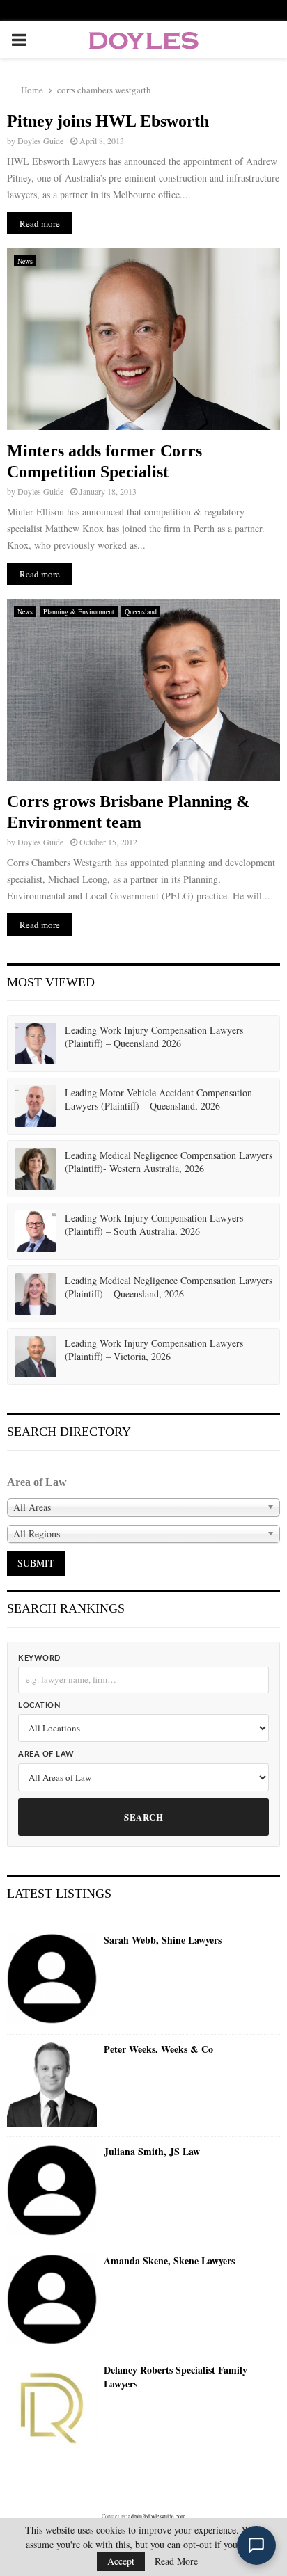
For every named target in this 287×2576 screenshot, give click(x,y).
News (25, 261)
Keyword (39, 1658)
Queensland (141, 611)
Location (39, 1705)
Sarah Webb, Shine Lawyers (163, 1940)
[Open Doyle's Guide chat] (256, 2545)
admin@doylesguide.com (157, 2516)
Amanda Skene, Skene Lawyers (169, 2261)
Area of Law (46, 1754)
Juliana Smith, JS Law (152, 2152)
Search (143, 1817)
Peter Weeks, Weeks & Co (158, 2049)
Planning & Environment (79, 611)
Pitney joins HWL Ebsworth (108, 121)
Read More (176, 2561)
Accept (121, 2561)
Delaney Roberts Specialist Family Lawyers (176, 2377)
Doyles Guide (40, 141)
